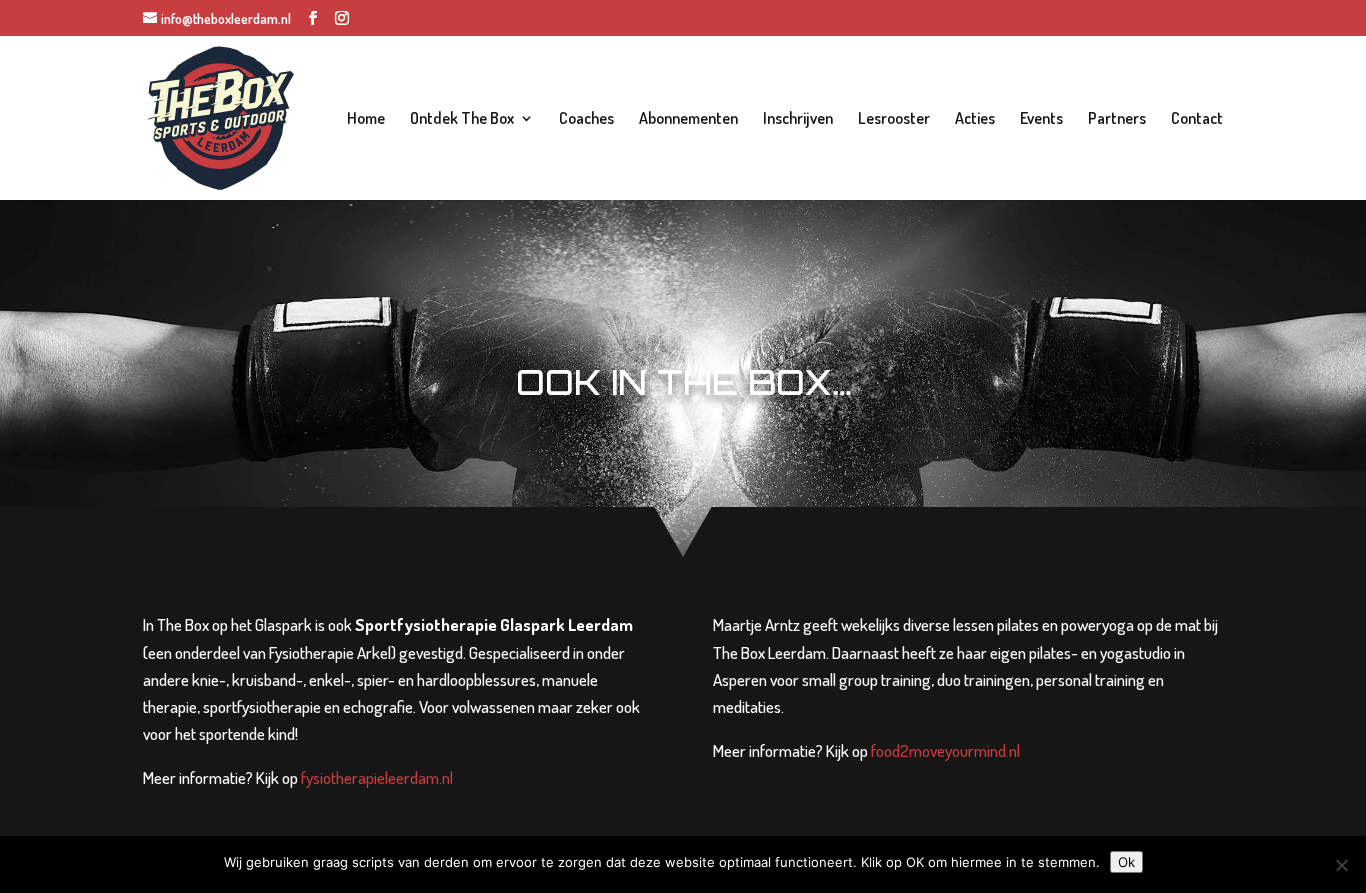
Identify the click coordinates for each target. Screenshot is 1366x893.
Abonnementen (688, 119)
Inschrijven (798, 119)
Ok (1126, 862)
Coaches (586, 119)
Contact (1197, 119)
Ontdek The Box (462, 119)
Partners (1117, 119)
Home (366, 119)
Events (1041, 119)
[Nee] (1341, 865)
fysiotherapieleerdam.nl (377, 777)
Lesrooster (894, 119)
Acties (975, 119)
